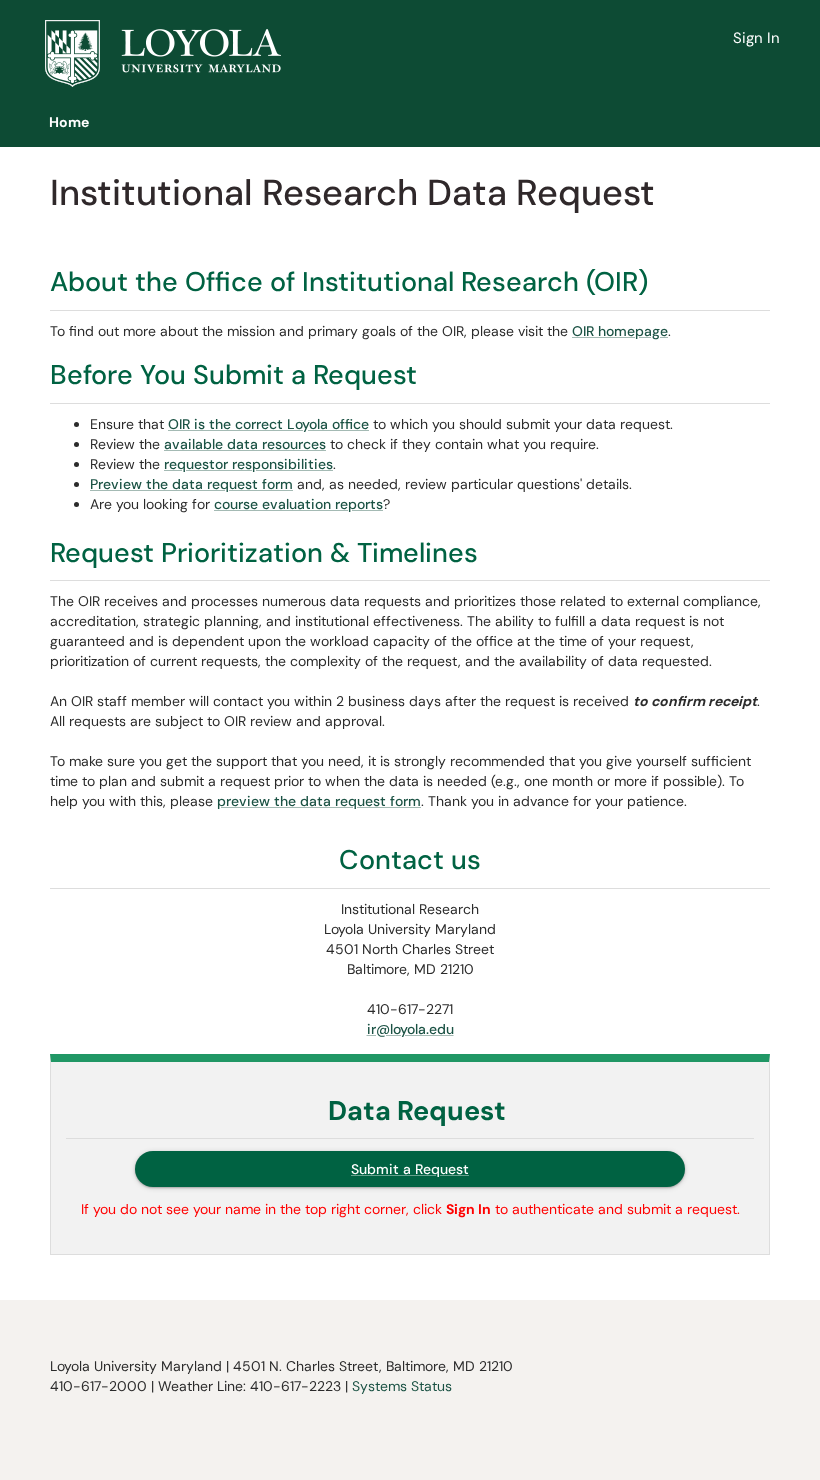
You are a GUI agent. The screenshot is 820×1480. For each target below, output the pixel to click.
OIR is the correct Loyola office (268, 424)
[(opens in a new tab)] (163, 53)
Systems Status (402, 1386)
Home (69, 122)
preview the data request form (319, 801)
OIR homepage (620, 331)
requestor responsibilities (248, 464)
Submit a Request (410, 1169)
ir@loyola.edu (410, 1029)
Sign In (756, 38)
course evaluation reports (298, 504)
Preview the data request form (191, 484)
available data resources (245, 444)
